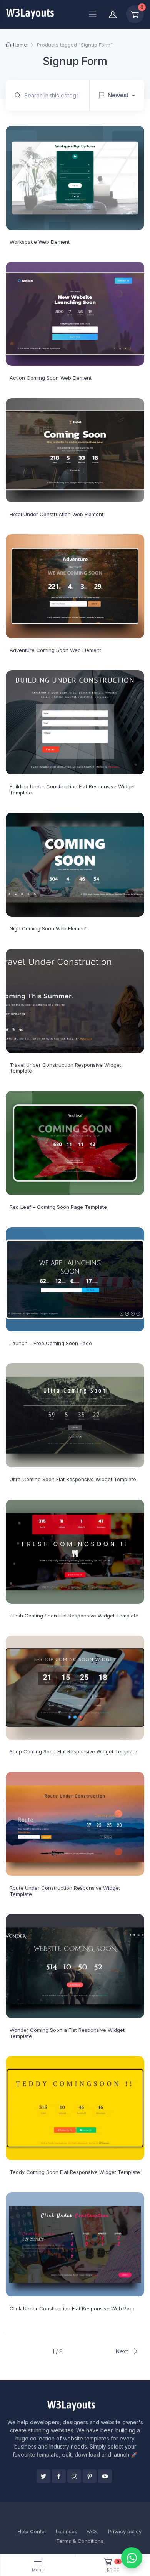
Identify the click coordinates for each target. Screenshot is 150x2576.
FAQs (93, 2531)
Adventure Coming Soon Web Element (55, 650)
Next (122, 2351)
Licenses (67, 2531)
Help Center (32, 2531)
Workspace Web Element (40, 242)
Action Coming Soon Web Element (51, 378)
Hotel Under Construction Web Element (57, 514)
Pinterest (90, 2476)
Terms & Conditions (80, 2541)
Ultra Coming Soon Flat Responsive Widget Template (73, 1479)
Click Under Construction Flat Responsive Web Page (73, 2308)
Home (20, 45)
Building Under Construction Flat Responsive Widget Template (72, 789)
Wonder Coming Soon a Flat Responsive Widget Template (67, 2033)
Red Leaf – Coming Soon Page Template (58, 1207)
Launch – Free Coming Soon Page (51, 1343)
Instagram (74, 2476)
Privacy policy (125, 2531)
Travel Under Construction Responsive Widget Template (65, 1068)
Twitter (43, 2476)
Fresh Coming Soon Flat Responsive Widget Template (74, 1616)
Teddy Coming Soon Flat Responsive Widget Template (75, 2172)
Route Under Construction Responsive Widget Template (65, 1891)
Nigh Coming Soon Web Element (48, 928)
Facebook (59, 2476)
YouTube (105, 2476)
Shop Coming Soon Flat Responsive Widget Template (73, 1751)
